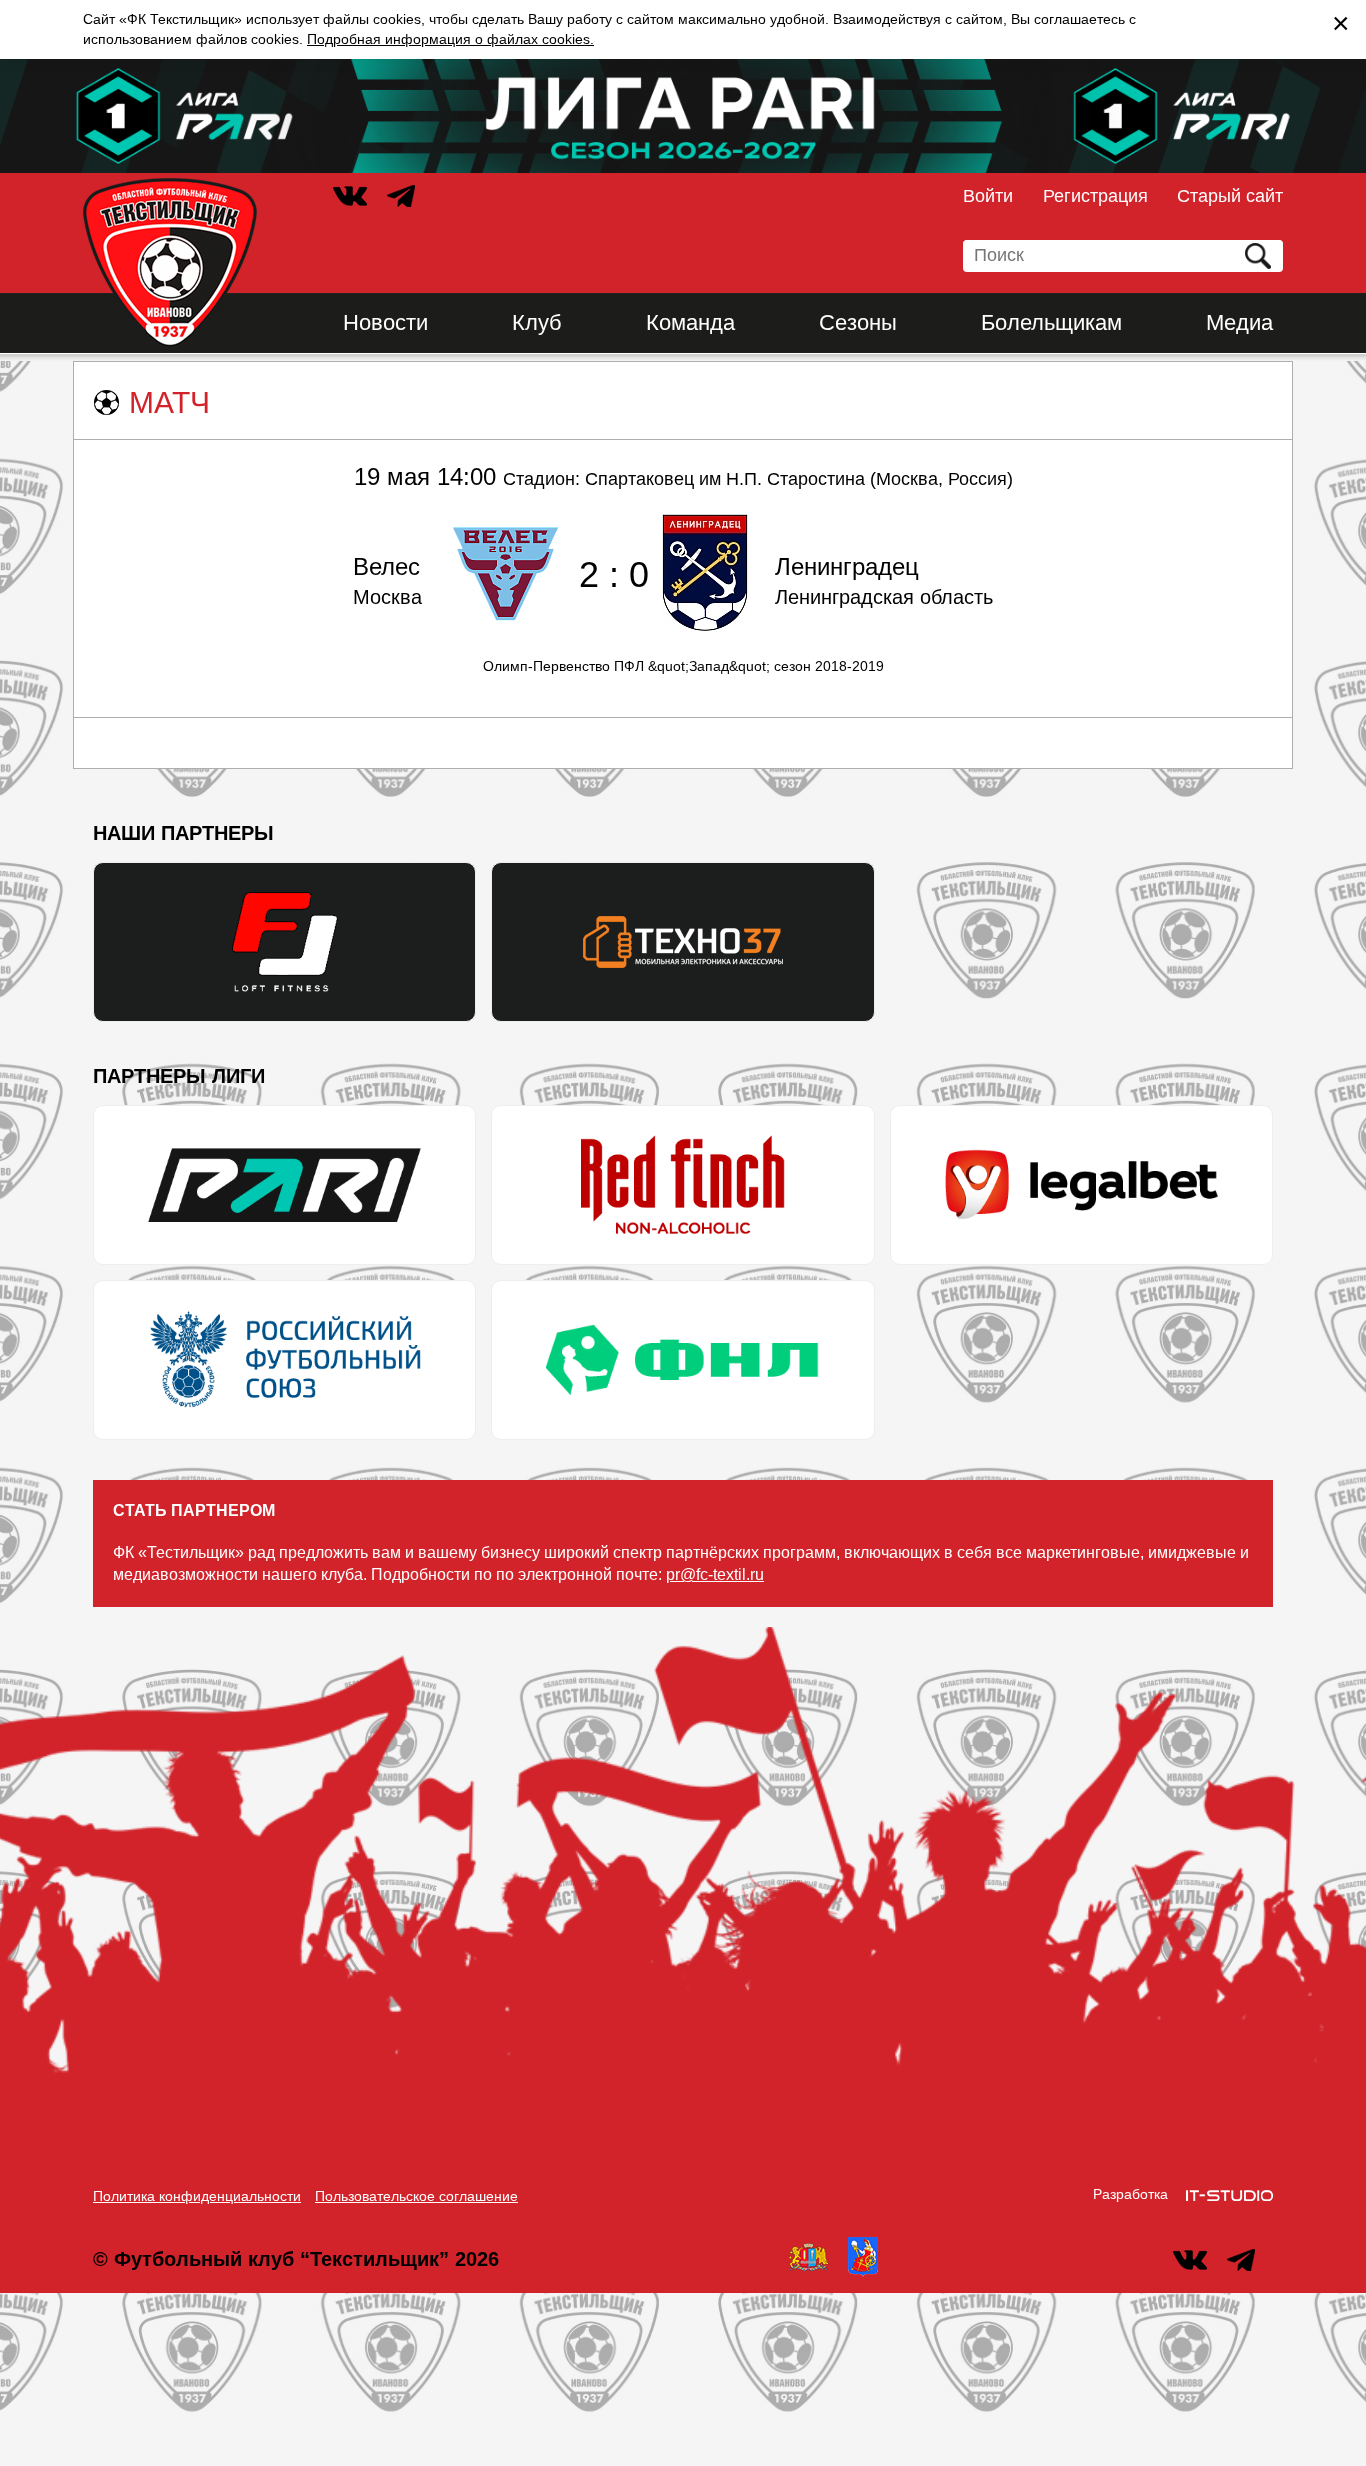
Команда (690, 322)
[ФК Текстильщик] (170, 263)
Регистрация (1095, 196)
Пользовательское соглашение (416, 2196)
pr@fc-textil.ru (715, 1574)
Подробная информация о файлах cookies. (450, 39)
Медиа (1239, 322)
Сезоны (858, 322)
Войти (988, 196)
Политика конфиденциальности (197, 2196)
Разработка (1130, 2194)
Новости (385, 322)
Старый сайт (1230, 196)
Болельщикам (1051, 322)
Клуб (537, 322)
